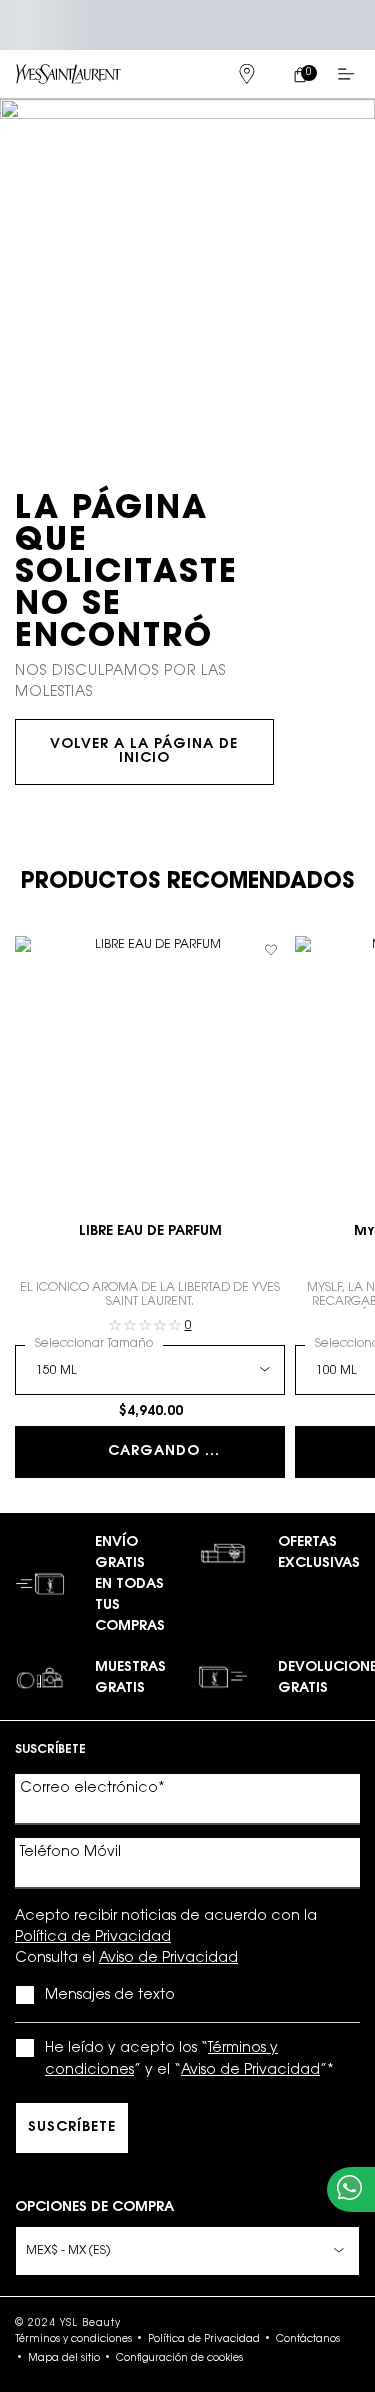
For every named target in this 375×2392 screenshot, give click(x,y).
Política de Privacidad (93, 1938)
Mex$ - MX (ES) (68, 2251)
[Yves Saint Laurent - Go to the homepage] (68, 73)
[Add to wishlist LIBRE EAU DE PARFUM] (271, 950)
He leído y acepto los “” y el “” (189, 2060)
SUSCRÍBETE (72, 2128)
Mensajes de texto (110, 1996)
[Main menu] (350, 74)
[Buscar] (193, 74)
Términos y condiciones (73, 2340)
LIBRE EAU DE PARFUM (150, 1232)
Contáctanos (308, 2340)
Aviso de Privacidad (168, 1959)
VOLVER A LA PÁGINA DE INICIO (144, 752)
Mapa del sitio (64, 2359)
